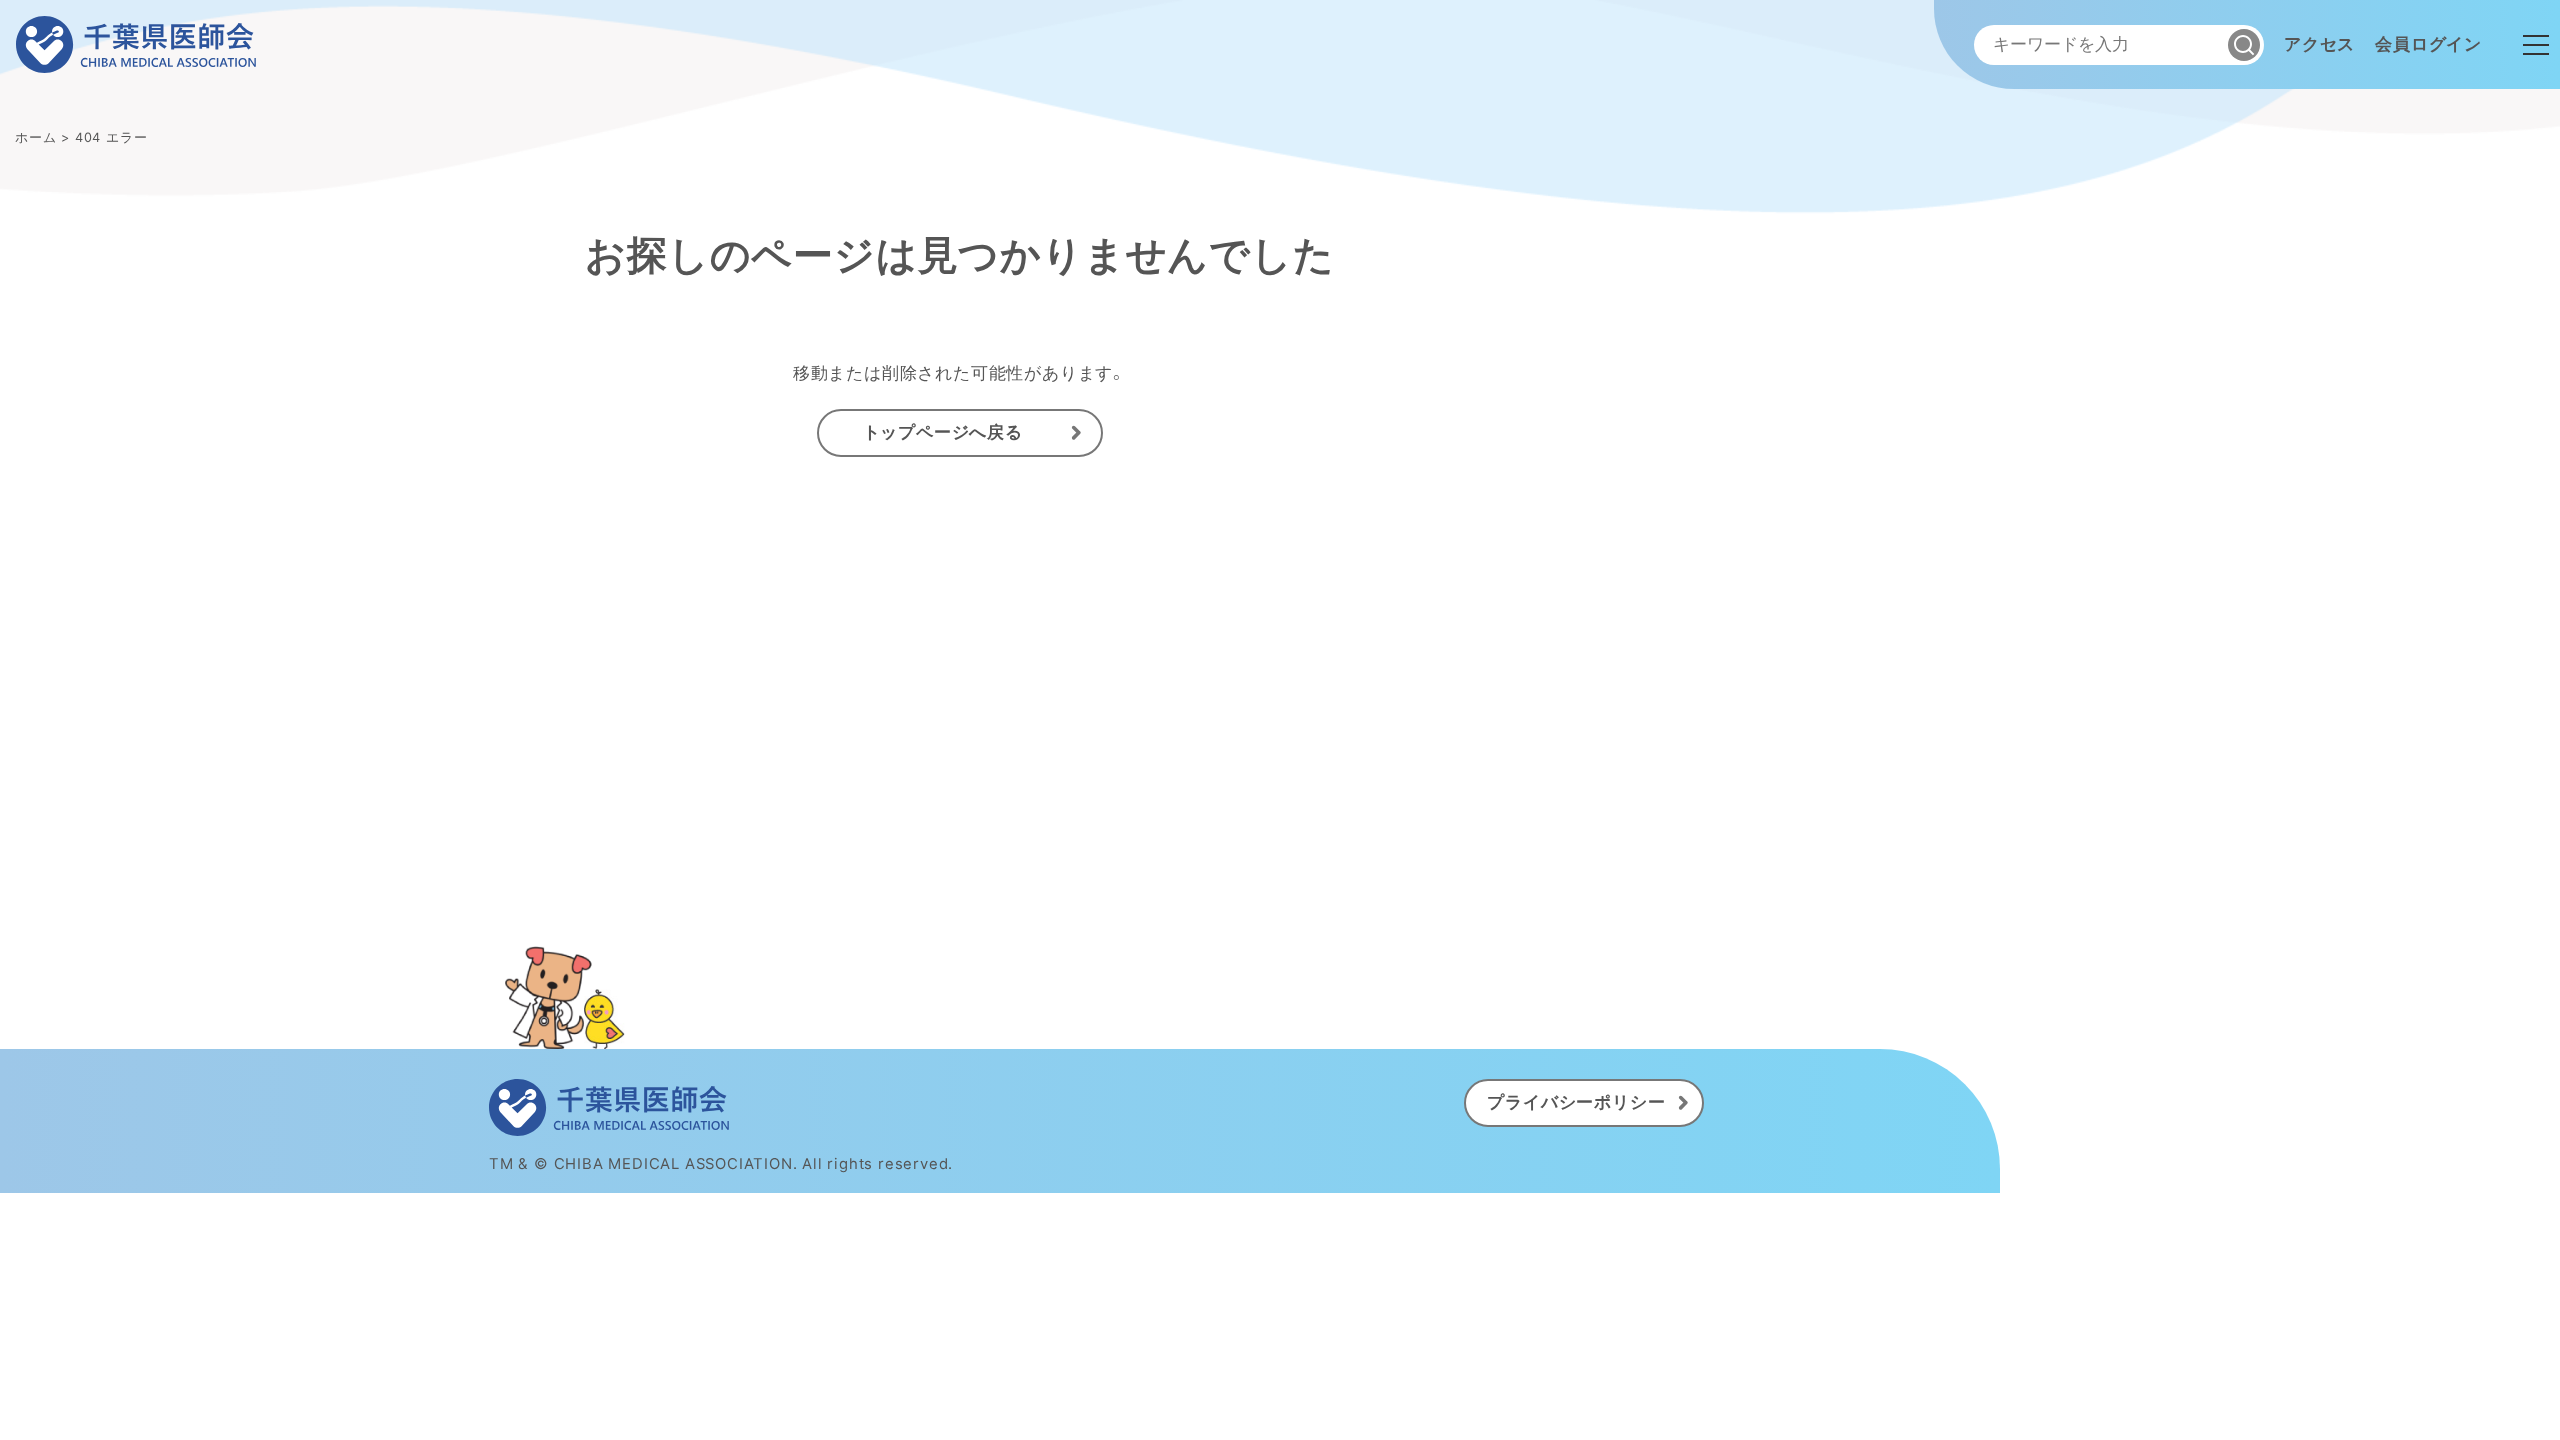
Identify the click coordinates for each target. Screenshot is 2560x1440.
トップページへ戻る (943, 432)
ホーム (35, 137)
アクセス (2319, 44)
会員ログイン (2428, 44)
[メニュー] (2536, 45)
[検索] (2244, 45)
